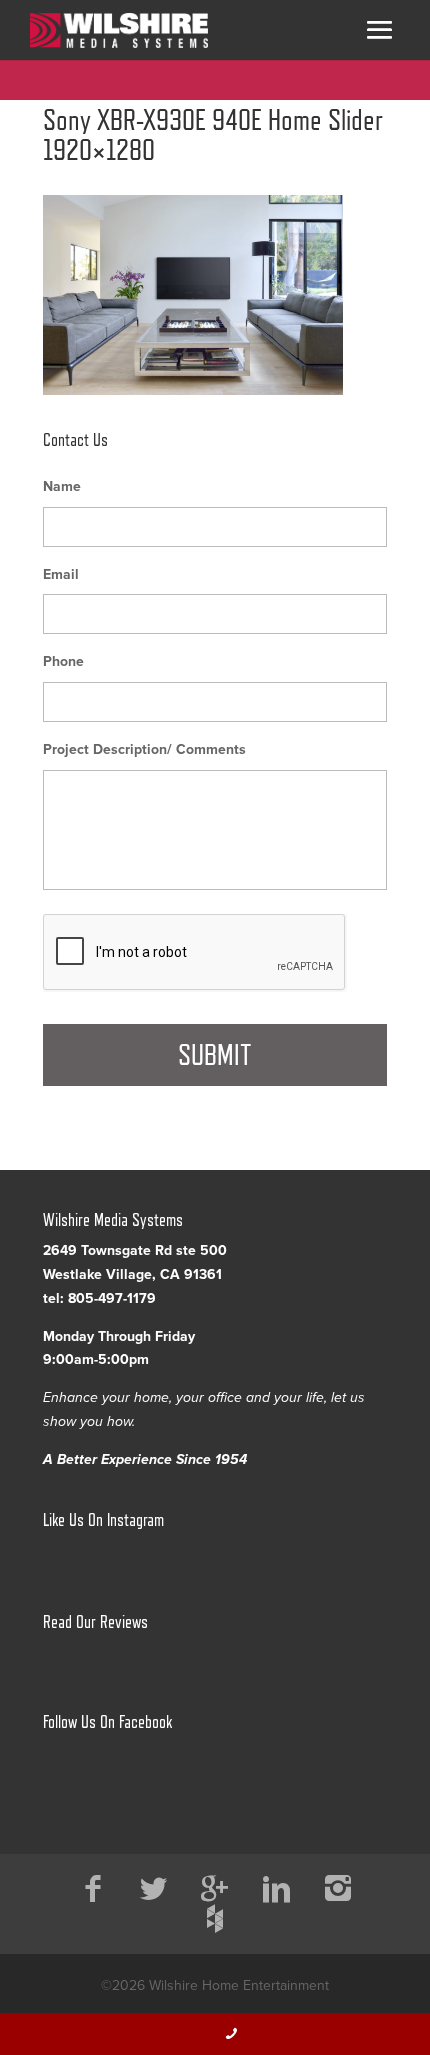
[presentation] (195, 953)
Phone (63, 661)
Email (61, 574)
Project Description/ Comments (144, 749)
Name (62, 486)
